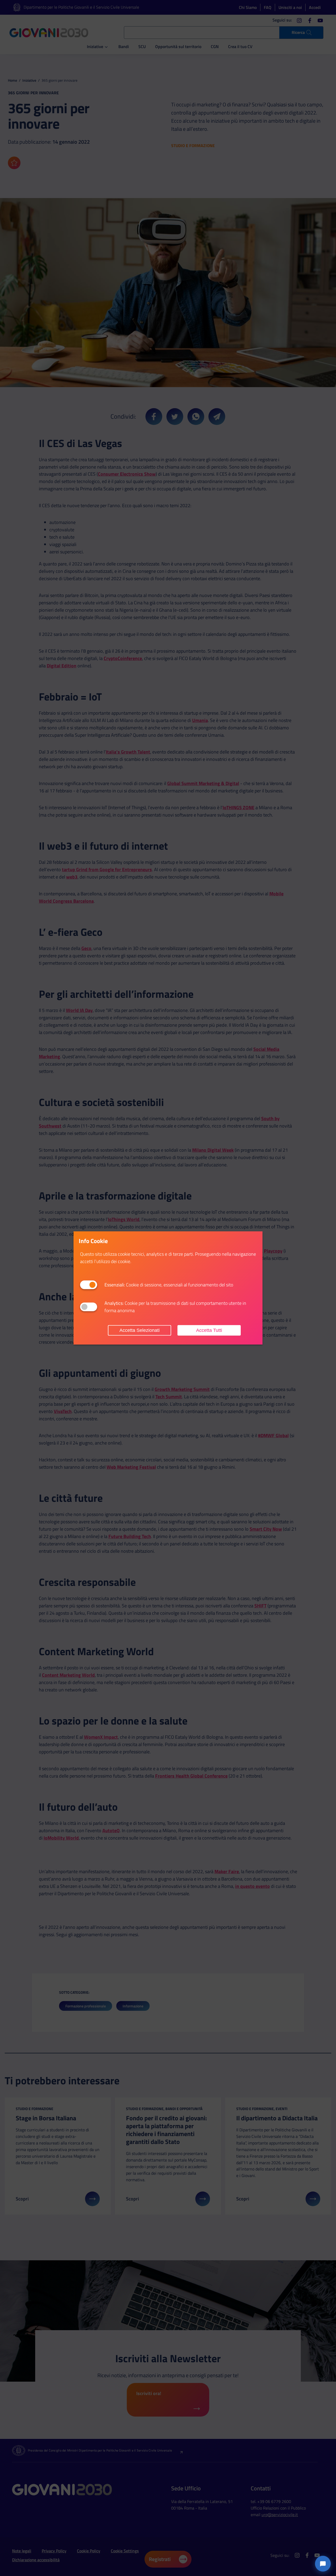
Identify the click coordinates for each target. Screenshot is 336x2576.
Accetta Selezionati (140, 1330)
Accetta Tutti (209, 1330)
